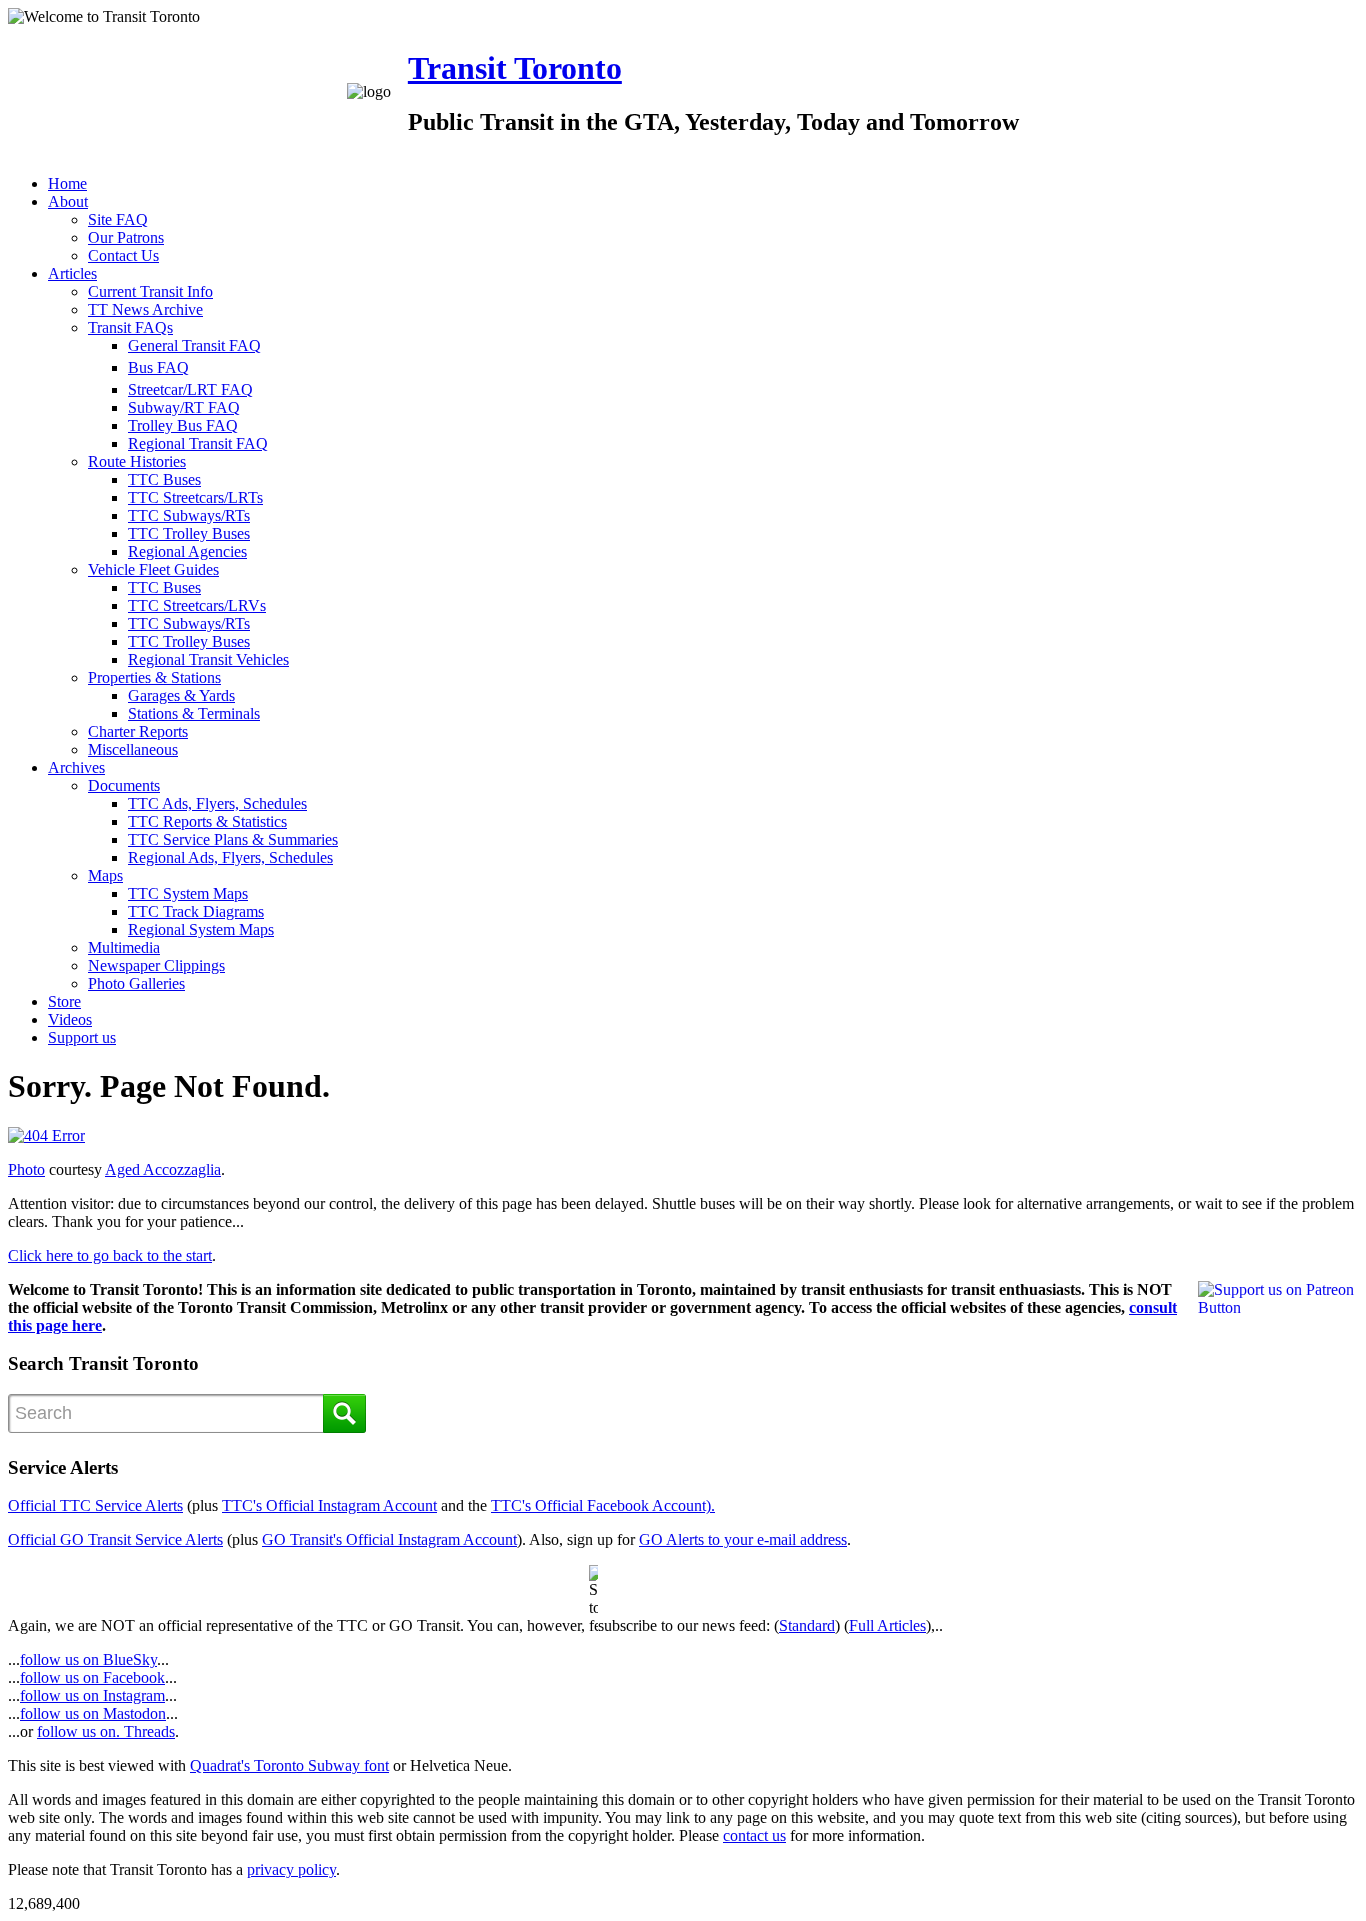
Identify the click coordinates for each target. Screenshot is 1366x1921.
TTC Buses (164, 479)
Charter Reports (138, 731)
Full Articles (887, 1625)
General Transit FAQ (194, 345)
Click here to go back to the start (110, 1255)
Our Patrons (126, 237)
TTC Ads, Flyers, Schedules (217, 803)
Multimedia (124, 947)
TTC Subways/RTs (189, 515)
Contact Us (123, 255)
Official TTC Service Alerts (95, 1505)
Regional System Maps (201, 929)
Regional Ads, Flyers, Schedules (230, 857)
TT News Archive (145, 309)
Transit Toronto (515, 68)
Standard (807, 1625)
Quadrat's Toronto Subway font (289, 1765)
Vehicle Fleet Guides (153, 569)
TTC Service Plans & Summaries (233, 839)
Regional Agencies (187, 551)
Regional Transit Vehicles (208, 659)
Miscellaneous (133, 749)
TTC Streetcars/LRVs (197, 605)
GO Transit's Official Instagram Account (389, 1539)
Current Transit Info (150, 291)
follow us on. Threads (106, 1731)
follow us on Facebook (92, 1677)
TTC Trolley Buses (189, 533)
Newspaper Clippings (156, 965)
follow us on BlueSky (88, 1659)
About (68, 201)
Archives (76, 767)
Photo (26, 1169)
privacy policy (291, 1869)
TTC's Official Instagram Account (329, 1505)
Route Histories (137, 461)
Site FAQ (118, 219)
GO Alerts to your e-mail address (743, 1539)
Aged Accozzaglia (163, 1169)
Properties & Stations (154, 677)
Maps (105, 875)
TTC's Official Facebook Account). (603, 1505)
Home (67, 183)
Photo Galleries (136, 983)
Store (64, 1001)
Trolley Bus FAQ (183, 425)
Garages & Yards (181, 695)
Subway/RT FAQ (184, 407)
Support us (82, 1037)
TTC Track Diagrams (196, 911)
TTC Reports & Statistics (207, 821)
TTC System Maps (188, 893)
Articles (72, 273)
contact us (754, 1835)
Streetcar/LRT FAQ (190, 389)
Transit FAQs (130, 327)
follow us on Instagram (92, 1695)
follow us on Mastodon (93, 1713)
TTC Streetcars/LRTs (195, 497)
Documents (124, 785)
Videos (70, 1019)
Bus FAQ (158, 367)
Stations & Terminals (194, 713)
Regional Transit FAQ (198, 443)
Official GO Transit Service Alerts (115, 1539)
